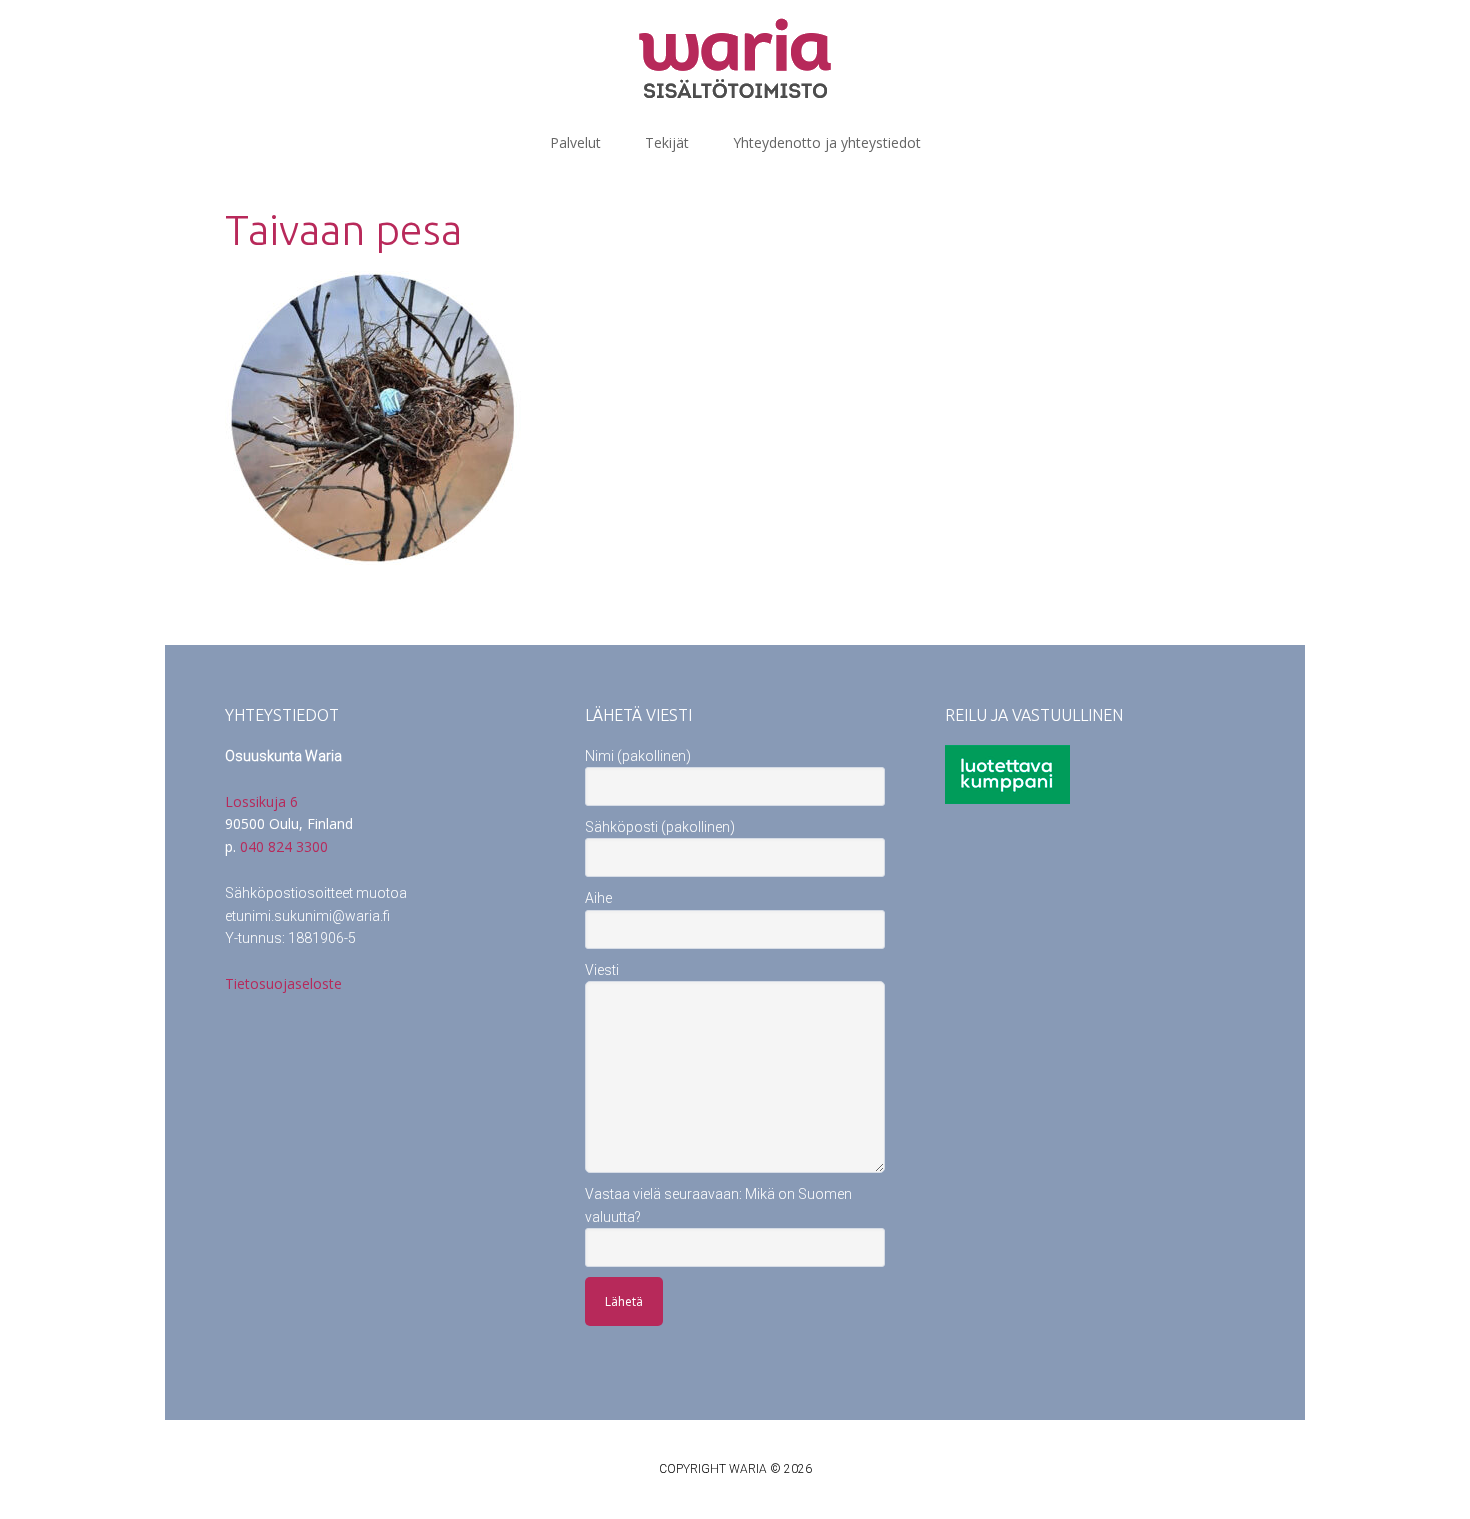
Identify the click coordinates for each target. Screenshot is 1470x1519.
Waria (735, 58)
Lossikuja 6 (261, 801)
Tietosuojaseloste (283, 983)
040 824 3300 (284, 846)
